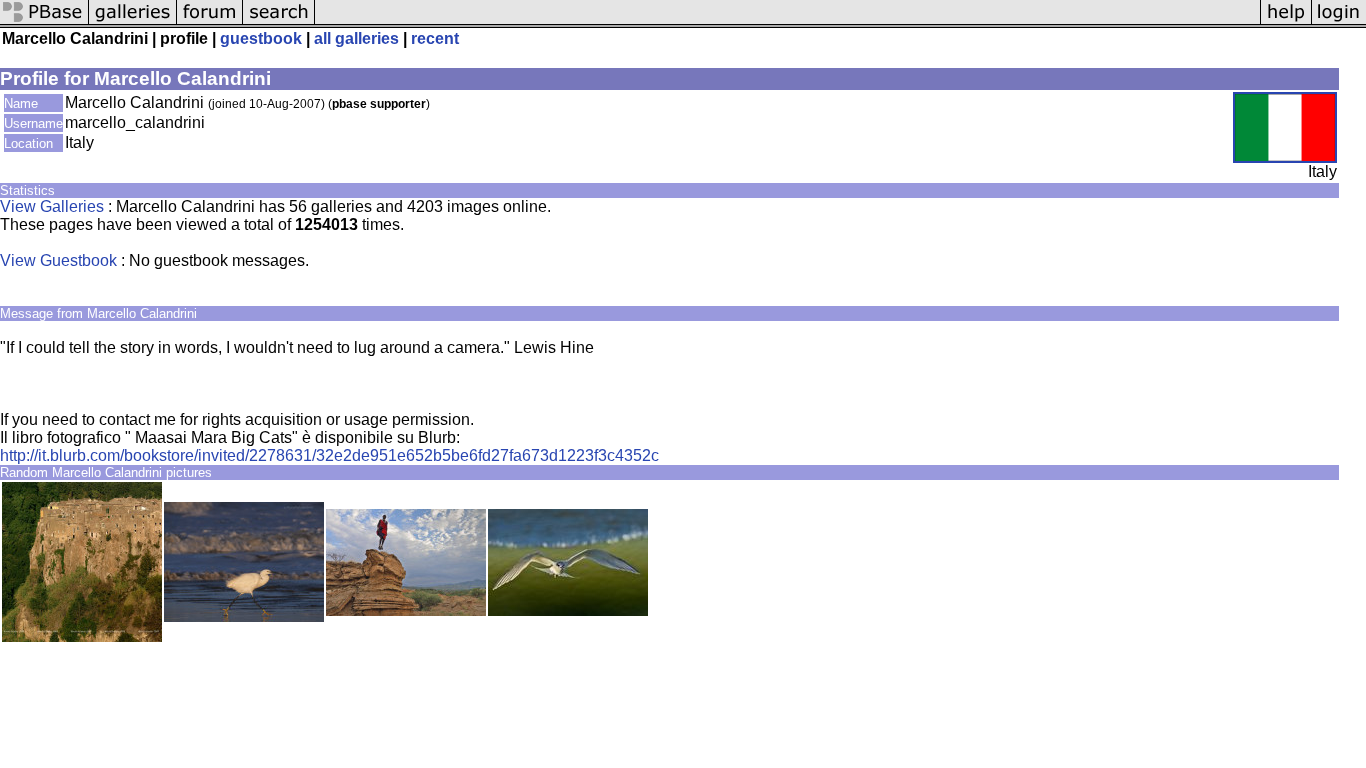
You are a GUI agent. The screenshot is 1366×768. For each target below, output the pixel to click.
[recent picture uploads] (133, 22)
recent (435, 38)
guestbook (261, 38)
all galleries (356, 38)
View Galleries (52, 206)
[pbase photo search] (279, 22)
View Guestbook (58, 260)
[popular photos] (787, 22)
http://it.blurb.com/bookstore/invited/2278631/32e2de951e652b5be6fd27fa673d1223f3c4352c (329, 455)
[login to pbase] (1339, 22)
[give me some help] (1286, 22)
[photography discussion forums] (210, 22)
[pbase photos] (44, 22)
